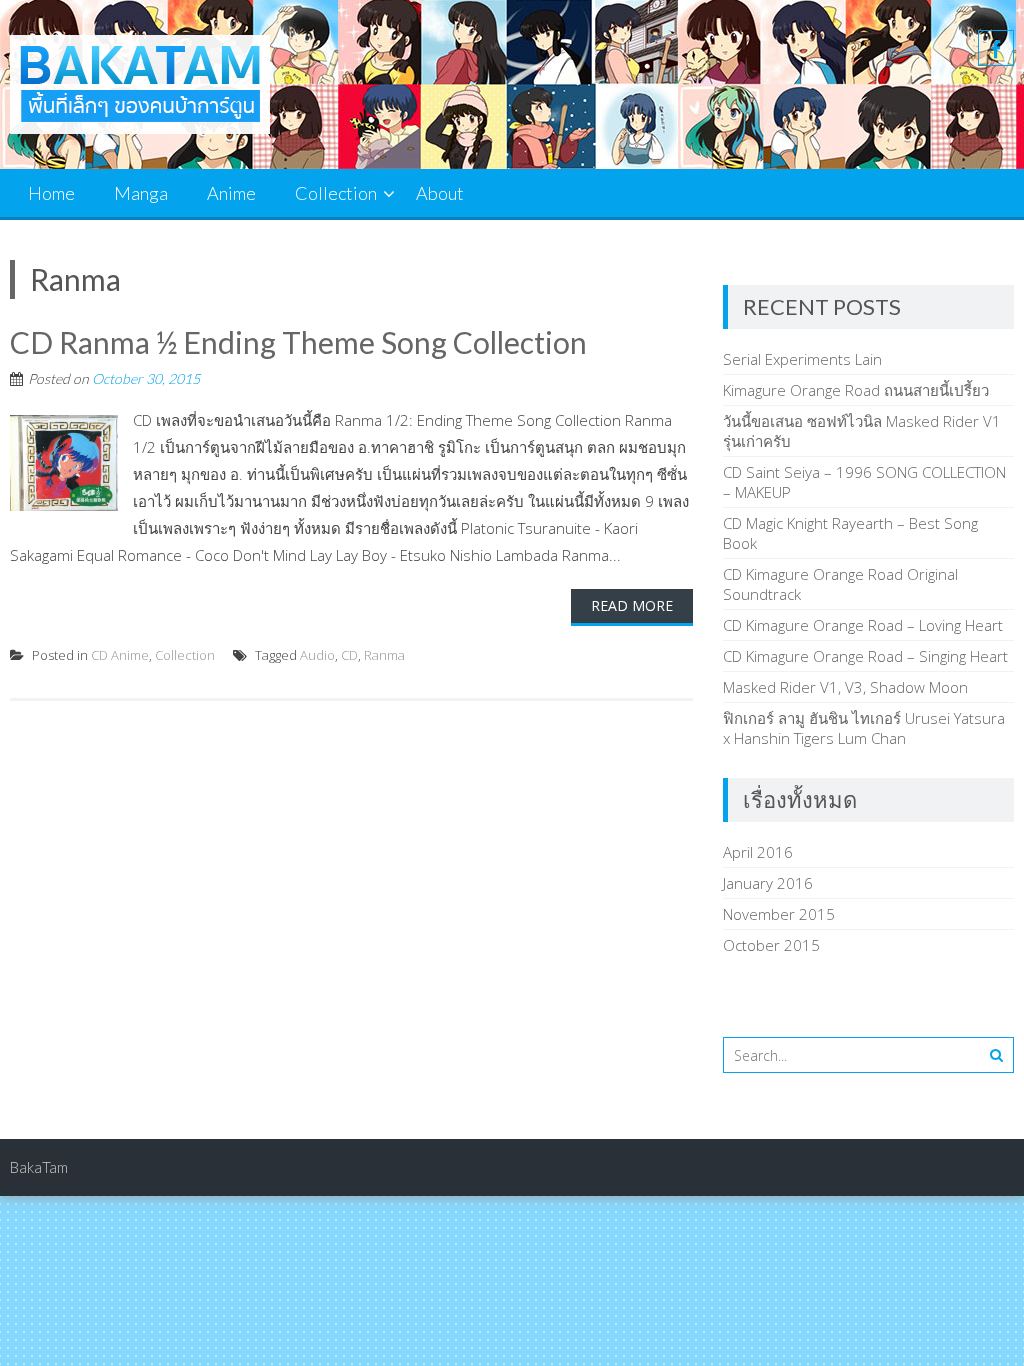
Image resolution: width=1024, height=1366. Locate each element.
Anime (231, 193)
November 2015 (779, 914)
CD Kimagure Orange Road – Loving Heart (863, 625)
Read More (632, 605)
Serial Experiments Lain (802, 359)
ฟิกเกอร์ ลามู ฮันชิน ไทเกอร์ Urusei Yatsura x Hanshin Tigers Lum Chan (864, 728)
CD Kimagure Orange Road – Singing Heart (865, 656)
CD (349, 655)
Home (51, 193)
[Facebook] (996, 48)
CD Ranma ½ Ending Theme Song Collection (298, 342)
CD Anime (120, 655)
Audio (317, 655)
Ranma (384, 655)
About (440, 193)
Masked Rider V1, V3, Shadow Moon (845, 687)
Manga (141, 193)
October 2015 (771, 945)
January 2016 (768, 883)
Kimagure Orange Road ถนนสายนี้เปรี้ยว (856, 390)
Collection (336, 193)
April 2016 (758, 852)
